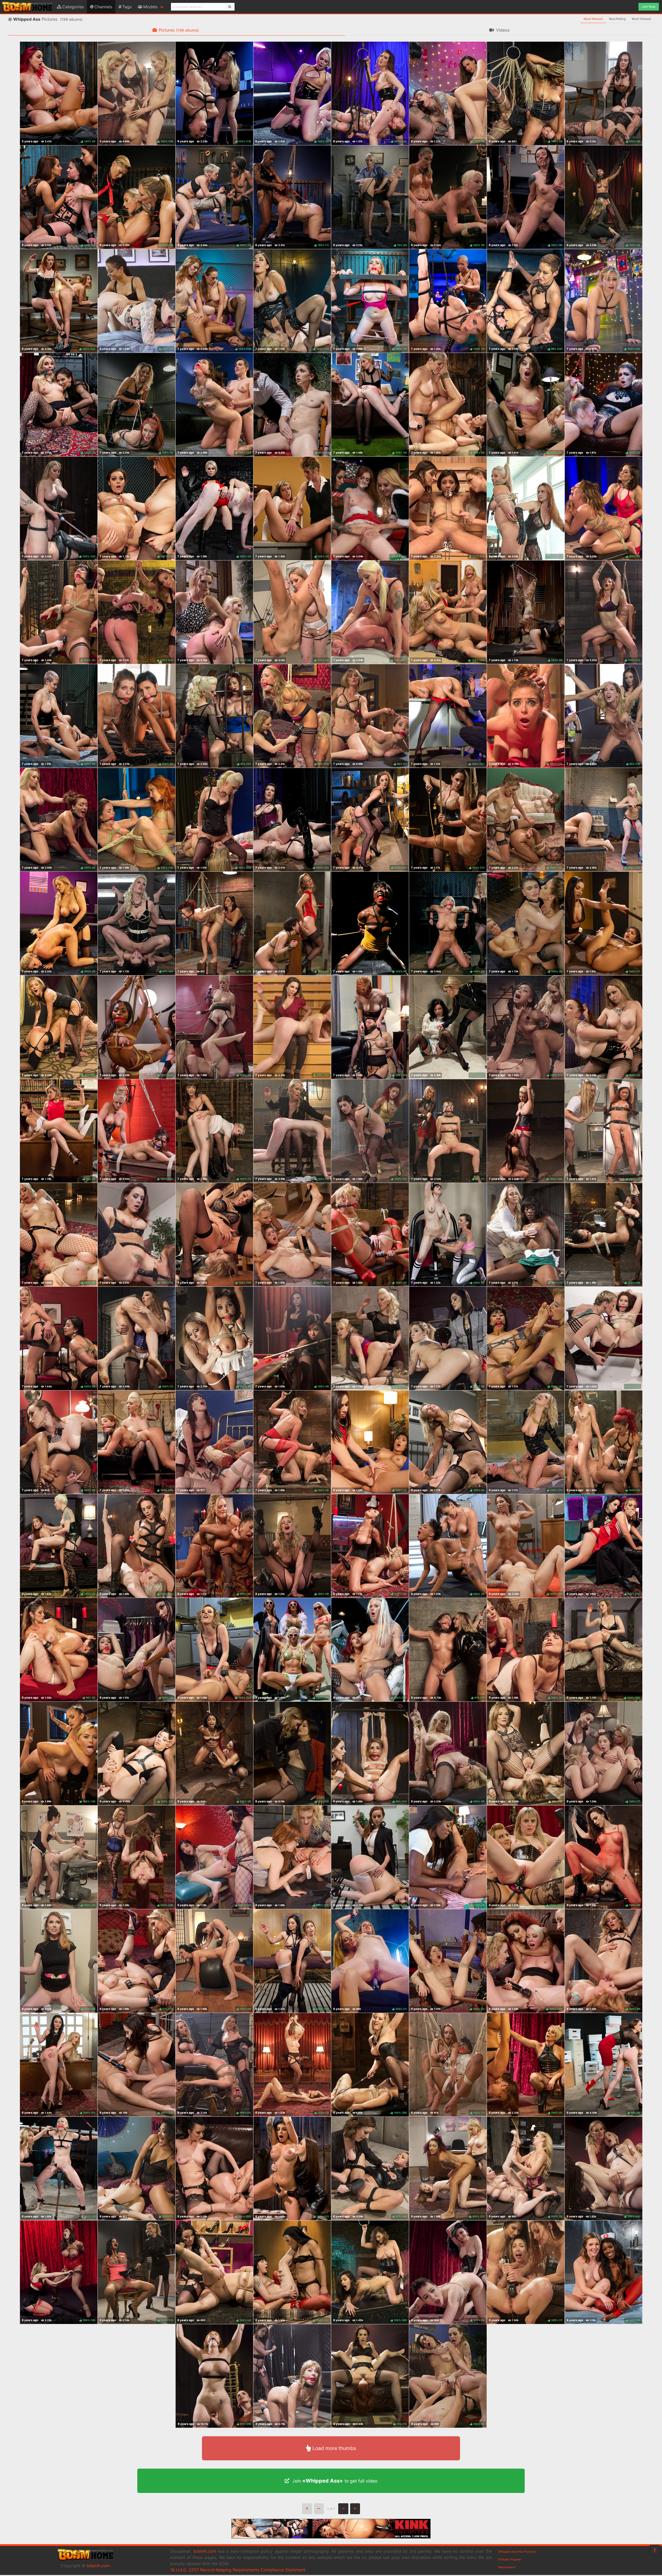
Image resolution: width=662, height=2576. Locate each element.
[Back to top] (655, 2550)
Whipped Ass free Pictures (517, 2552)
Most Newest (593, 19)
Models (150, 7)
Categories (73, 7)
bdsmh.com (98, 2566)
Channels (103, 7)
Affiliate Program (510, 2559)
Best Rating (617, 19)
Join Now (649, 7)
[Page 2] (343, 2509)
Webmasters (507, 2567)
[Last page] (355, 2509)
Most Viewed (641, 19)
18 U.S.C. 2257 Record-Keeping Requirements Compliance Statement (238, 2570)
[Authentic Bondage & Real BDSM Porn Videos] (331, 2537)
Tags (127, 7)
